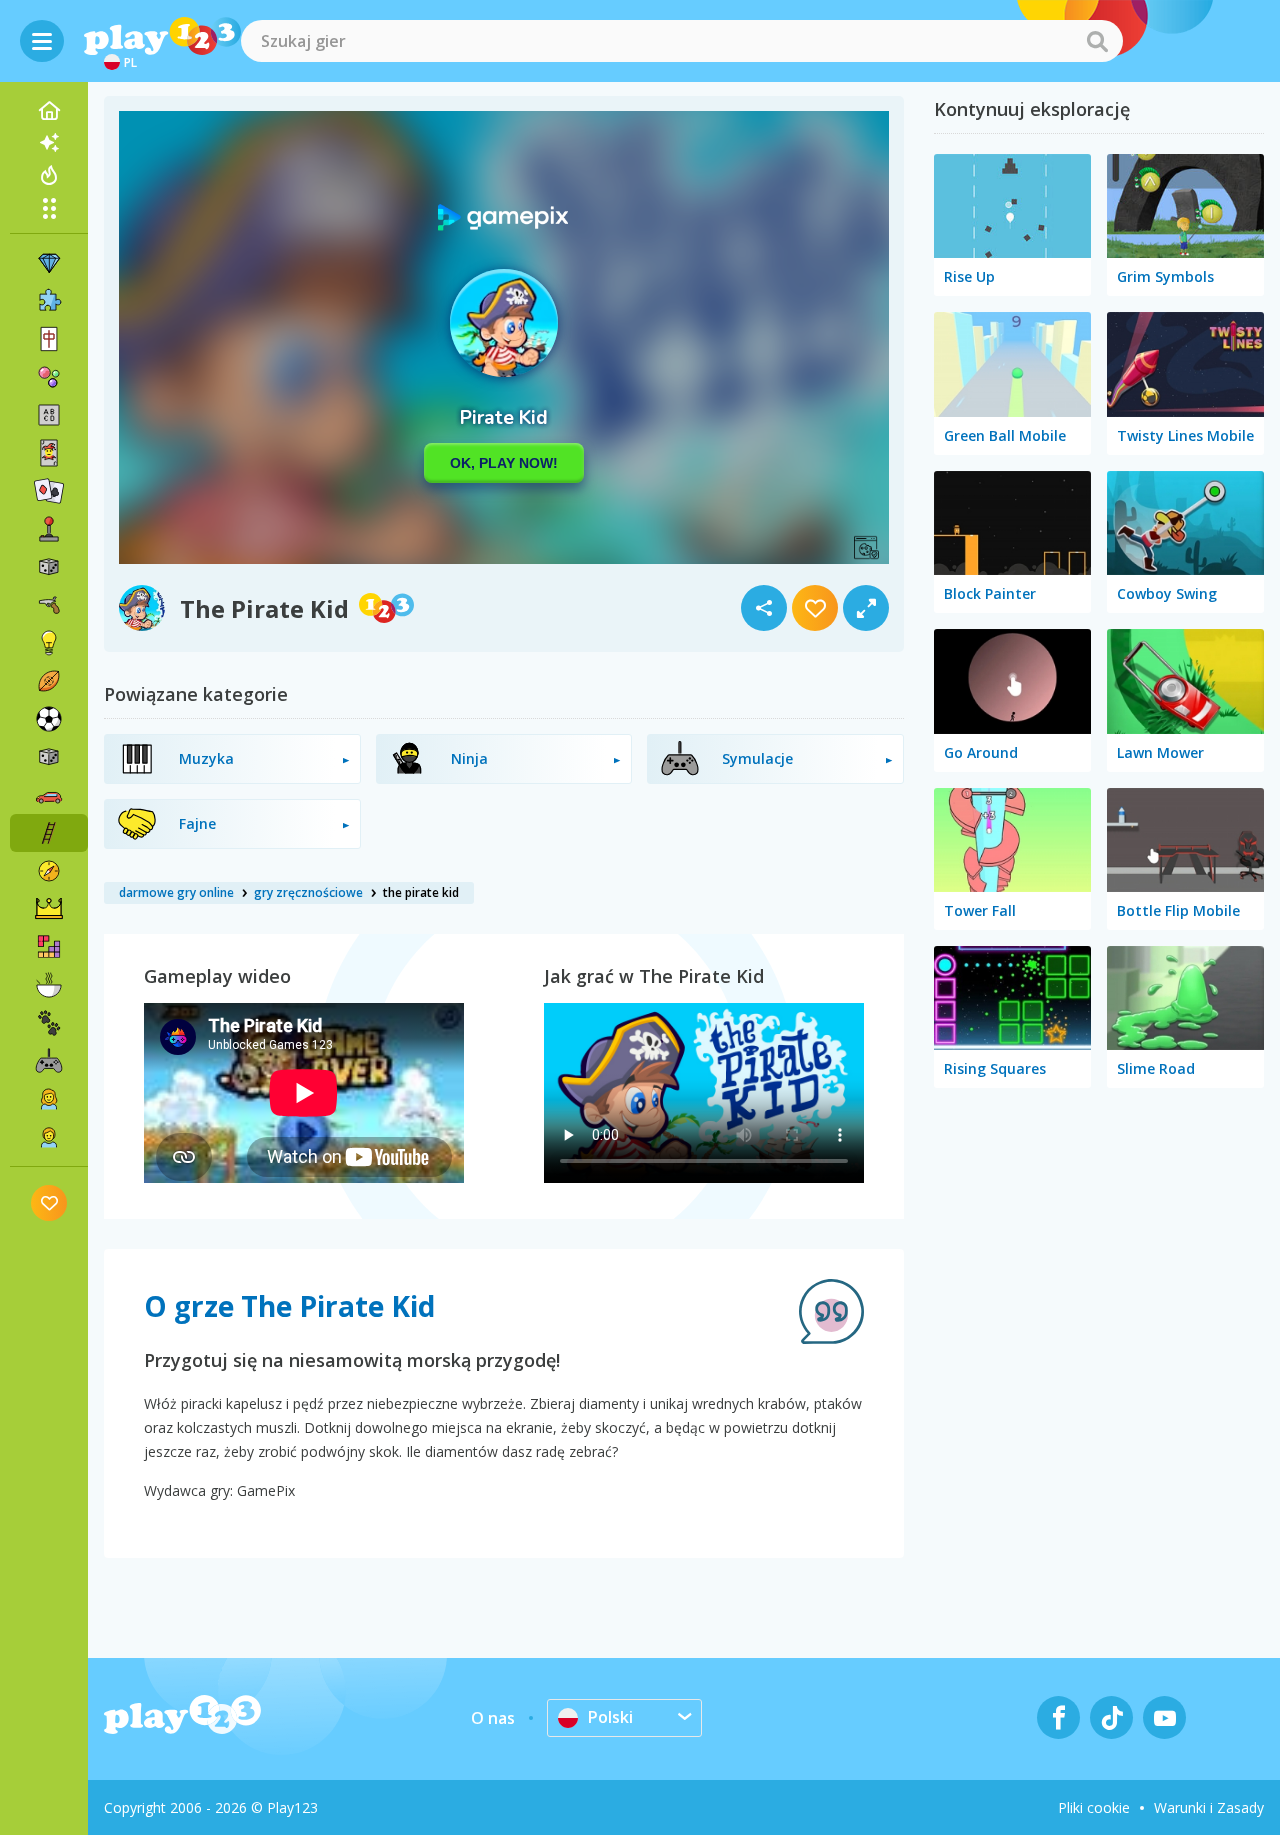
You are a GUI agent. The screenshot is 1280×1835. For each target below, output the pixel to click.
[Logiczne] (49, 643)
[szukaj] (1097, 41)
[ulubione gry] (49, 1202)
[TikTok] (1111, 1717)
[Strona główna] (49, 111)
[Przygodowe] (49, 871)
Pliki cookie (1094, 1807)
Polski (610, 1717)
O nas (493, 1718)
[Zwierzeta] (49, 1023)
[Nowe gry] (49, 143)
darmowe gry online (176, 892)
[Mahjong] (49, 339)
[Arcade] (49, 529)
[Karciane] (49, 453)
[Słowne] (49, 415)
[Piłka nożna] (49, 719)
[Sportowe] (49, 681)
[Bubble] (49, 377)
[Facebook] (1058, 1717)
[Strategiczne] (49, 909)
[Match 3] (49, 263)
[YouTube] (1164, 1717)
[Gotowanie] (49, 985)
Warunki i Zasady (1209, 1807)
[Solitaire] (49, 491)
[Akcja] (49, 605)
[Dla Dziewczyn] (49, 1099)
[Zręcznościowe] (49, 833)
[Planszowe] (49, 567)
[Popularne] (49, 175)
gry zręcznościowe (308, 892)
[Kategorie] (49, 208)
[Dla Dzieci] (49, 1137)
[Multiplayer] (49, 1061)
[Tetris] (49, 947)
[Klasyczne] (49, 757)
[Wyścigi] (49, 795)
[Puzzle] (49, 301)
